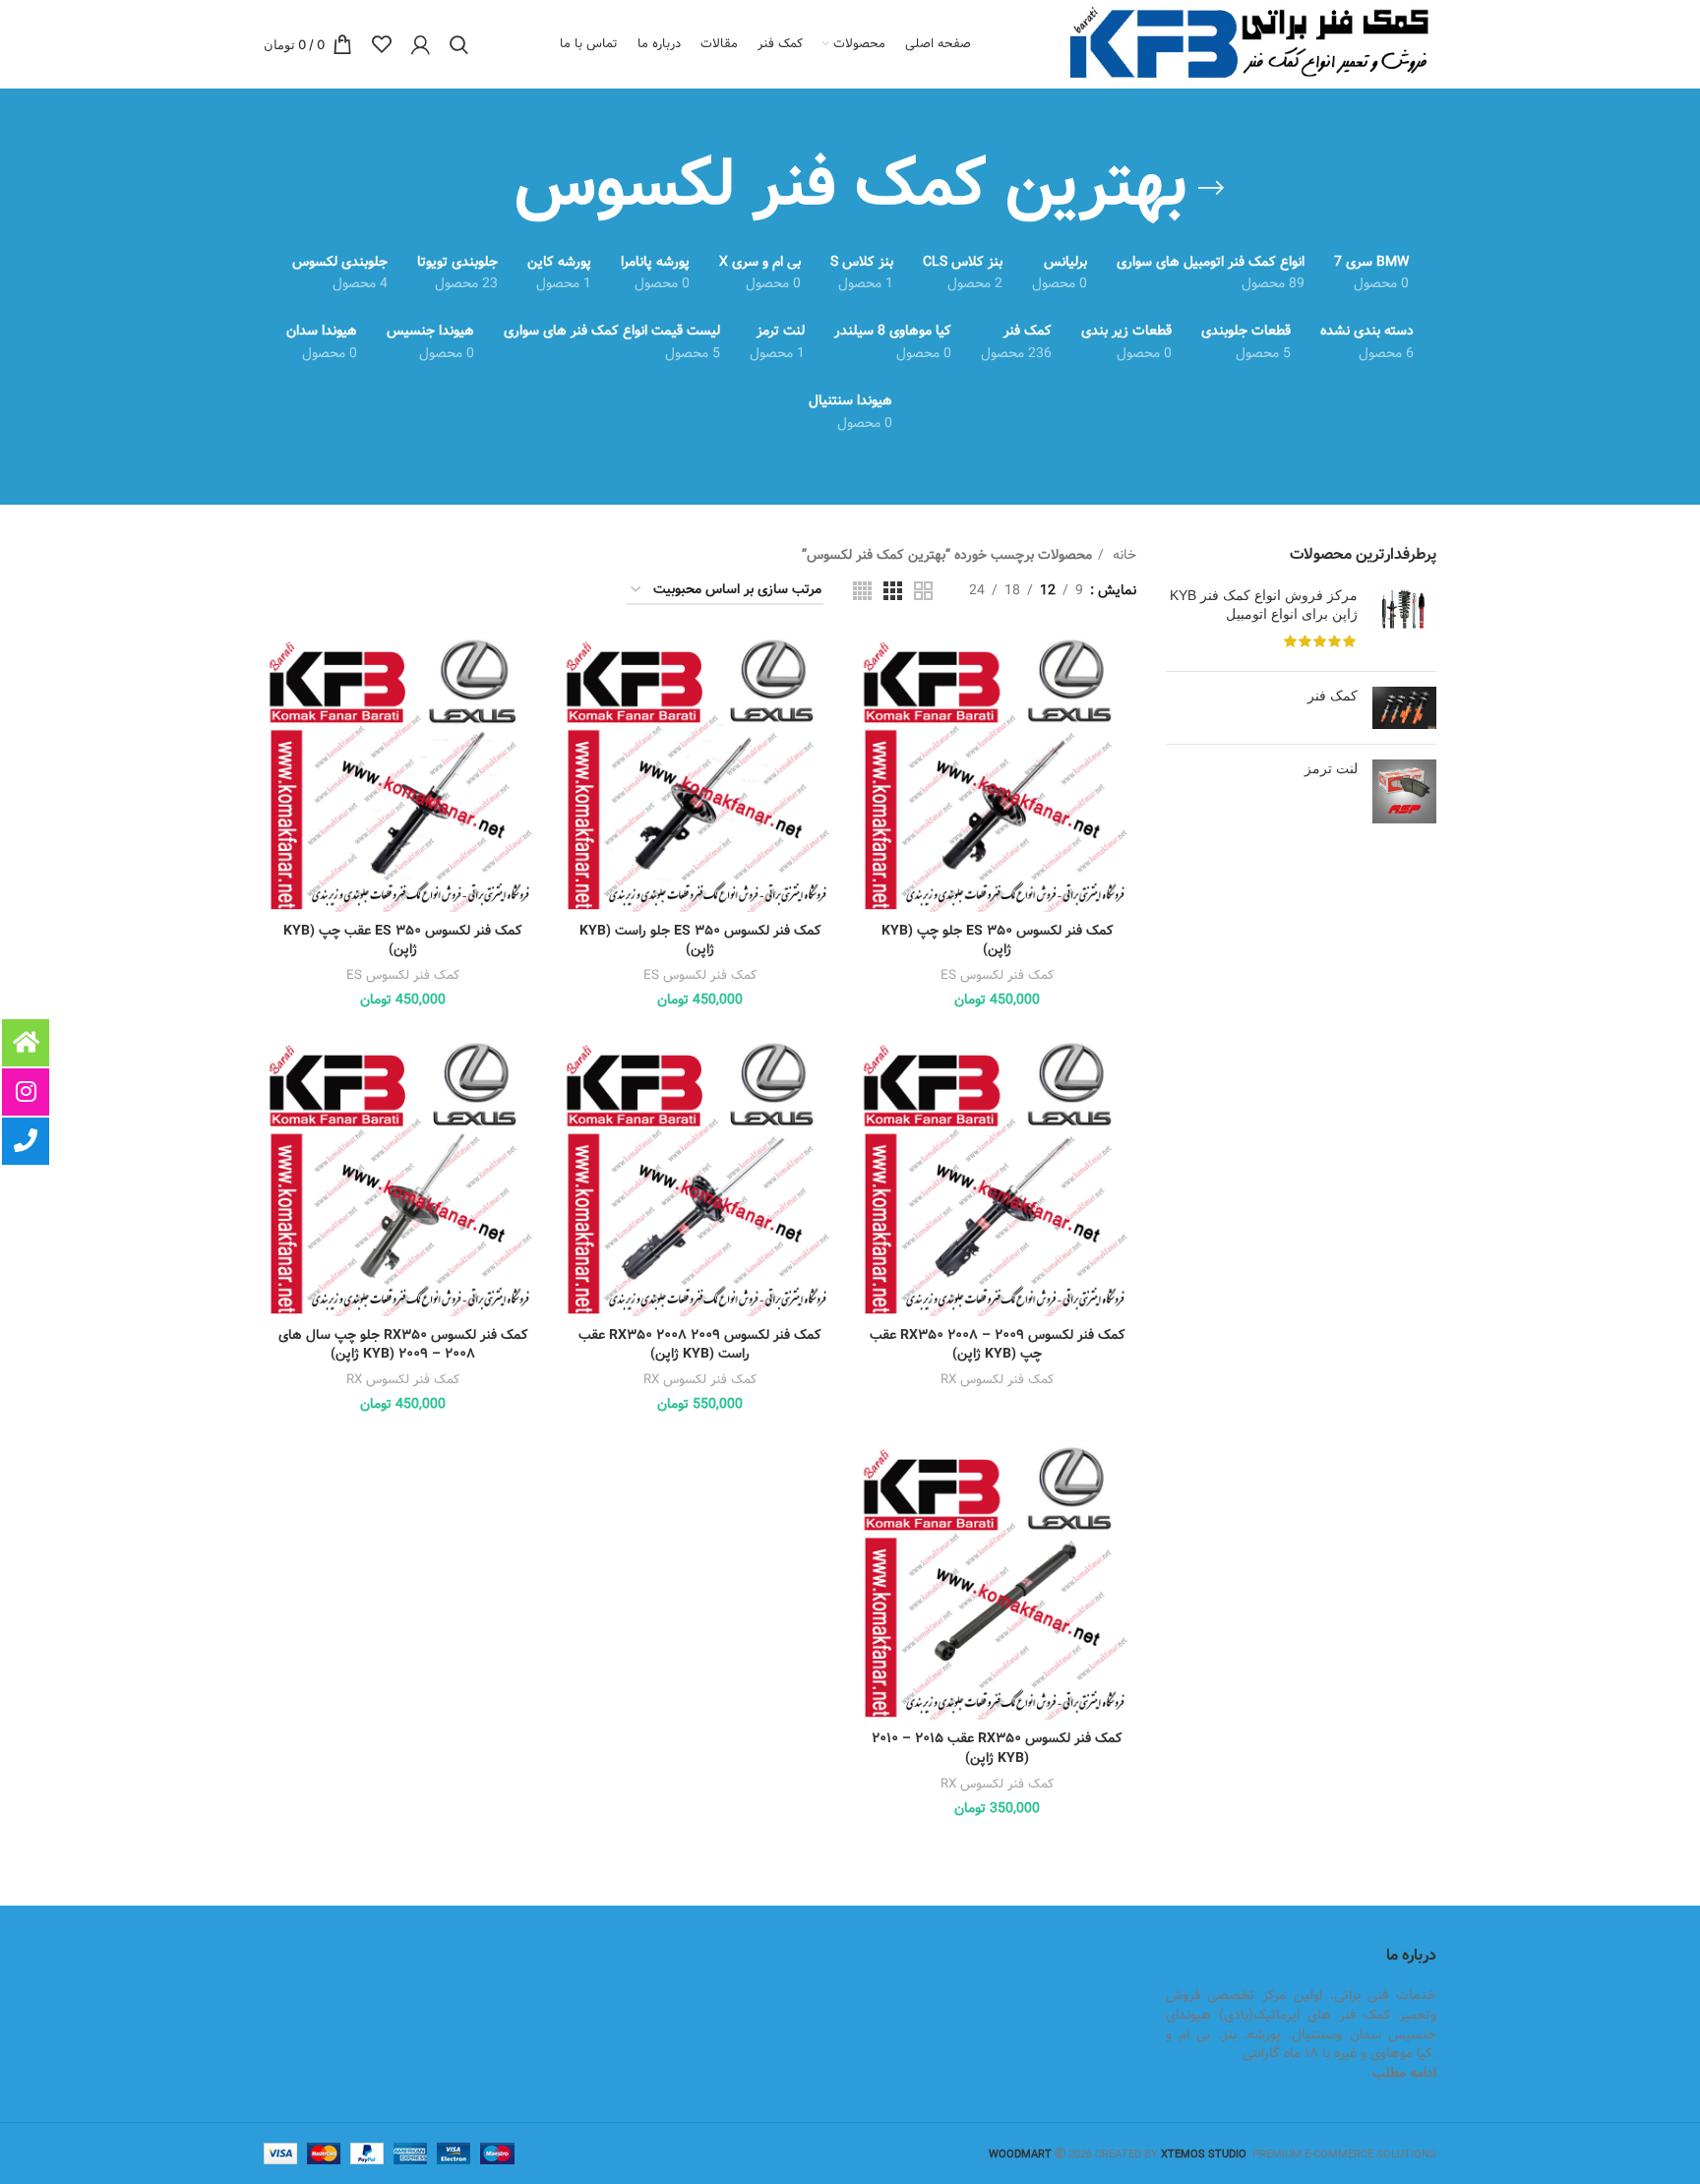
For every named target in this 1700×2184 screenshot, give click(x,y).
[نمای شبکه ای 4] (862, 591)
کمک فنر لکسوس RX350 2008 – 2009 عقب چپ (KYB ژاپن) (997, 1345)
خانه (1123, 555)
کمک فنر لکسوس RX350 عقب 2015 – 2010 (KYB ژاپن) (997, 1748)
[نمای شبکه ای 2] (923, 591)
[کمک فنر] (1404, 708)
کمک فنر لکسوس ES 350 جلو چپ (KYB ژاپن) (997, 940)
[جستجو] (459, 44)
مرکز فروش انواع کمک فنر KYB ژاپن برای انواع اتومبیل (1264, 605)
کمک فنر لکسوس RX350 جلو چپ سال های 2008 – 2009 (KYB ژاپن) (403, 1345)
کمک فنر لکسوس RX (997, 1380)
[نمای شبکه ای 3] (893, 591)
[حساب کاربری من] (421, 44)
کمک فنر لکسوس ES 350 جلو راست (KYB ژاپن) (700, 940)
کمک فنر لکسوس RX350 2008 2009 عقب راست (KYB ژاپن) (699, 1345)
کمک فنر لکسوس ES (997, 975)
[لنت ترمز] (1404, 791)
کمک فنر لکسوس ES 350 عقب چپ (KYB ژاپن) (402, 940)
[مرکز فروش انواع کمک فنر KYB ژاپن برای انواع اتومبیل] (1404, 621)
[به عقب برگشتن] (1211, 188)
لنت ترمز (1331, 768)
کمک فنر (1333, 696)
